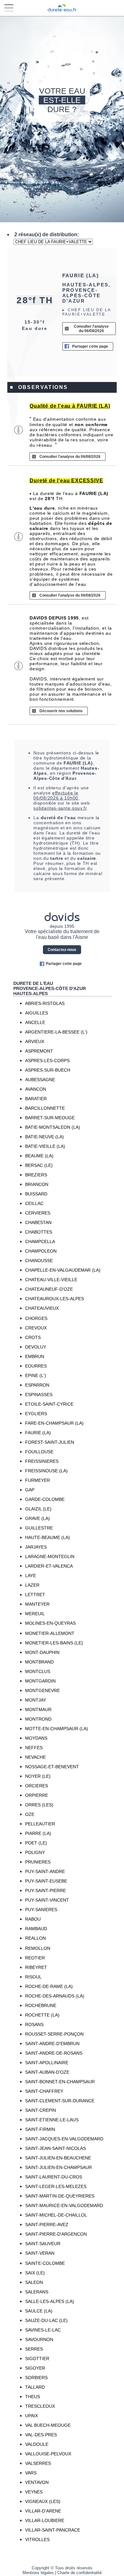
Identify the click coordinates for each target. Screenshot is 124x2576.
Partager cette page (90, 346)
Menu (9, 9)
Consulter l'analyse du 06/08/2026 (91, 329)
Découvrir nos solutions (61, 711)
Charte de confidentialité (79, 2573)
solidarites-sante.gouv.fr (60, 808)
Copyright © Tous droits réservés (62, 2568)
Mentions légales (38, 2573)
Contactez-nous (62, 950)
